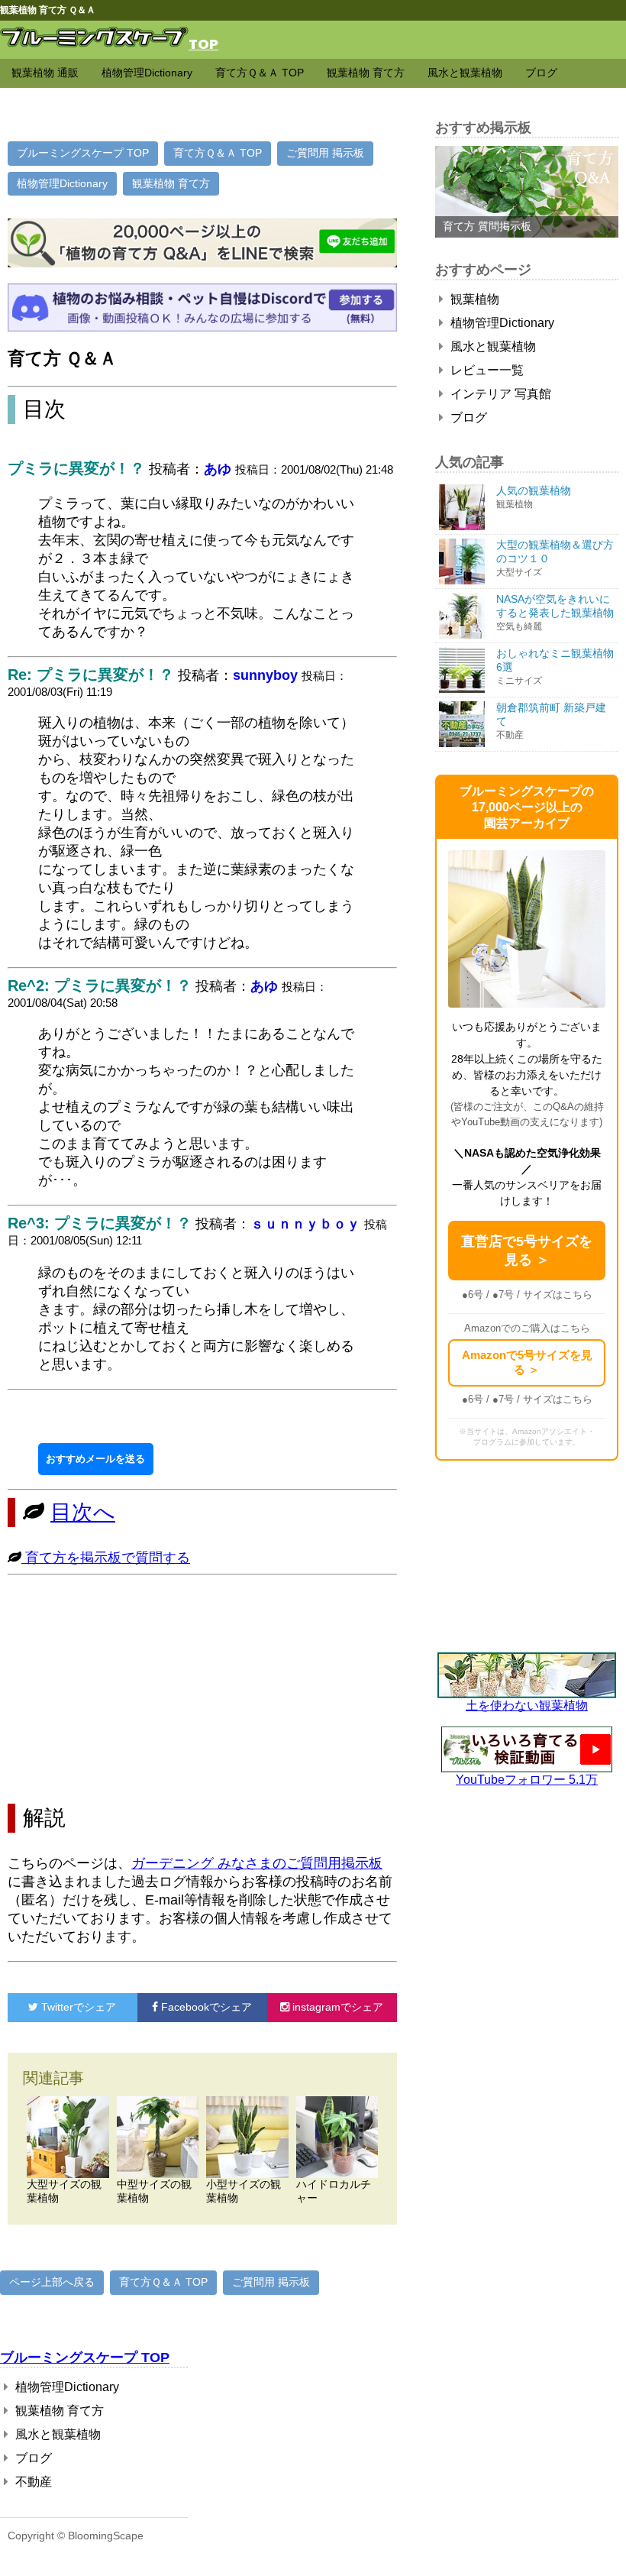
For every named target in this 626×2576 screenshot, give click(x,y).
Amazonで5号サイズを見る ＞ (527, 1362)
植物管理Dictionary (147, 73)
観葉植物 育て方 (366, 73)
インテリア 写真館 (499, 394)
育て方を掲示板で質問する (106, 1558)
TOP (203, 43)
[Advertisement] (202, 1689)
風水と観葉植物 (465, 73)
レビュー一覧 (486, 370)
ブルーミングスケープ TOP (83, 153)
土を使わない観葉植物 (527, 1705)
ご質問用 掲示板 (325, 153)
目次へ (83, 1512)
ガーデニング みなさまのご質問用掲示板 (257, 1863)
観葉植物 (473, 299)
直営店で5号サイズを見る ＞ (527, 1251)
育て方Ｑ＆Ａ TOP (260, 73)
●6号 (473, 1294)
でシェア (79, 2007)
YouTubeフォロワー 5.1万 (527, 1780)
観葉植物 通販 (45, 73)
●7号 (503, 1294)
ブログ (541, 73)
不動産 (32, 2482)
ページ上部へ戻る (52, 2282)
